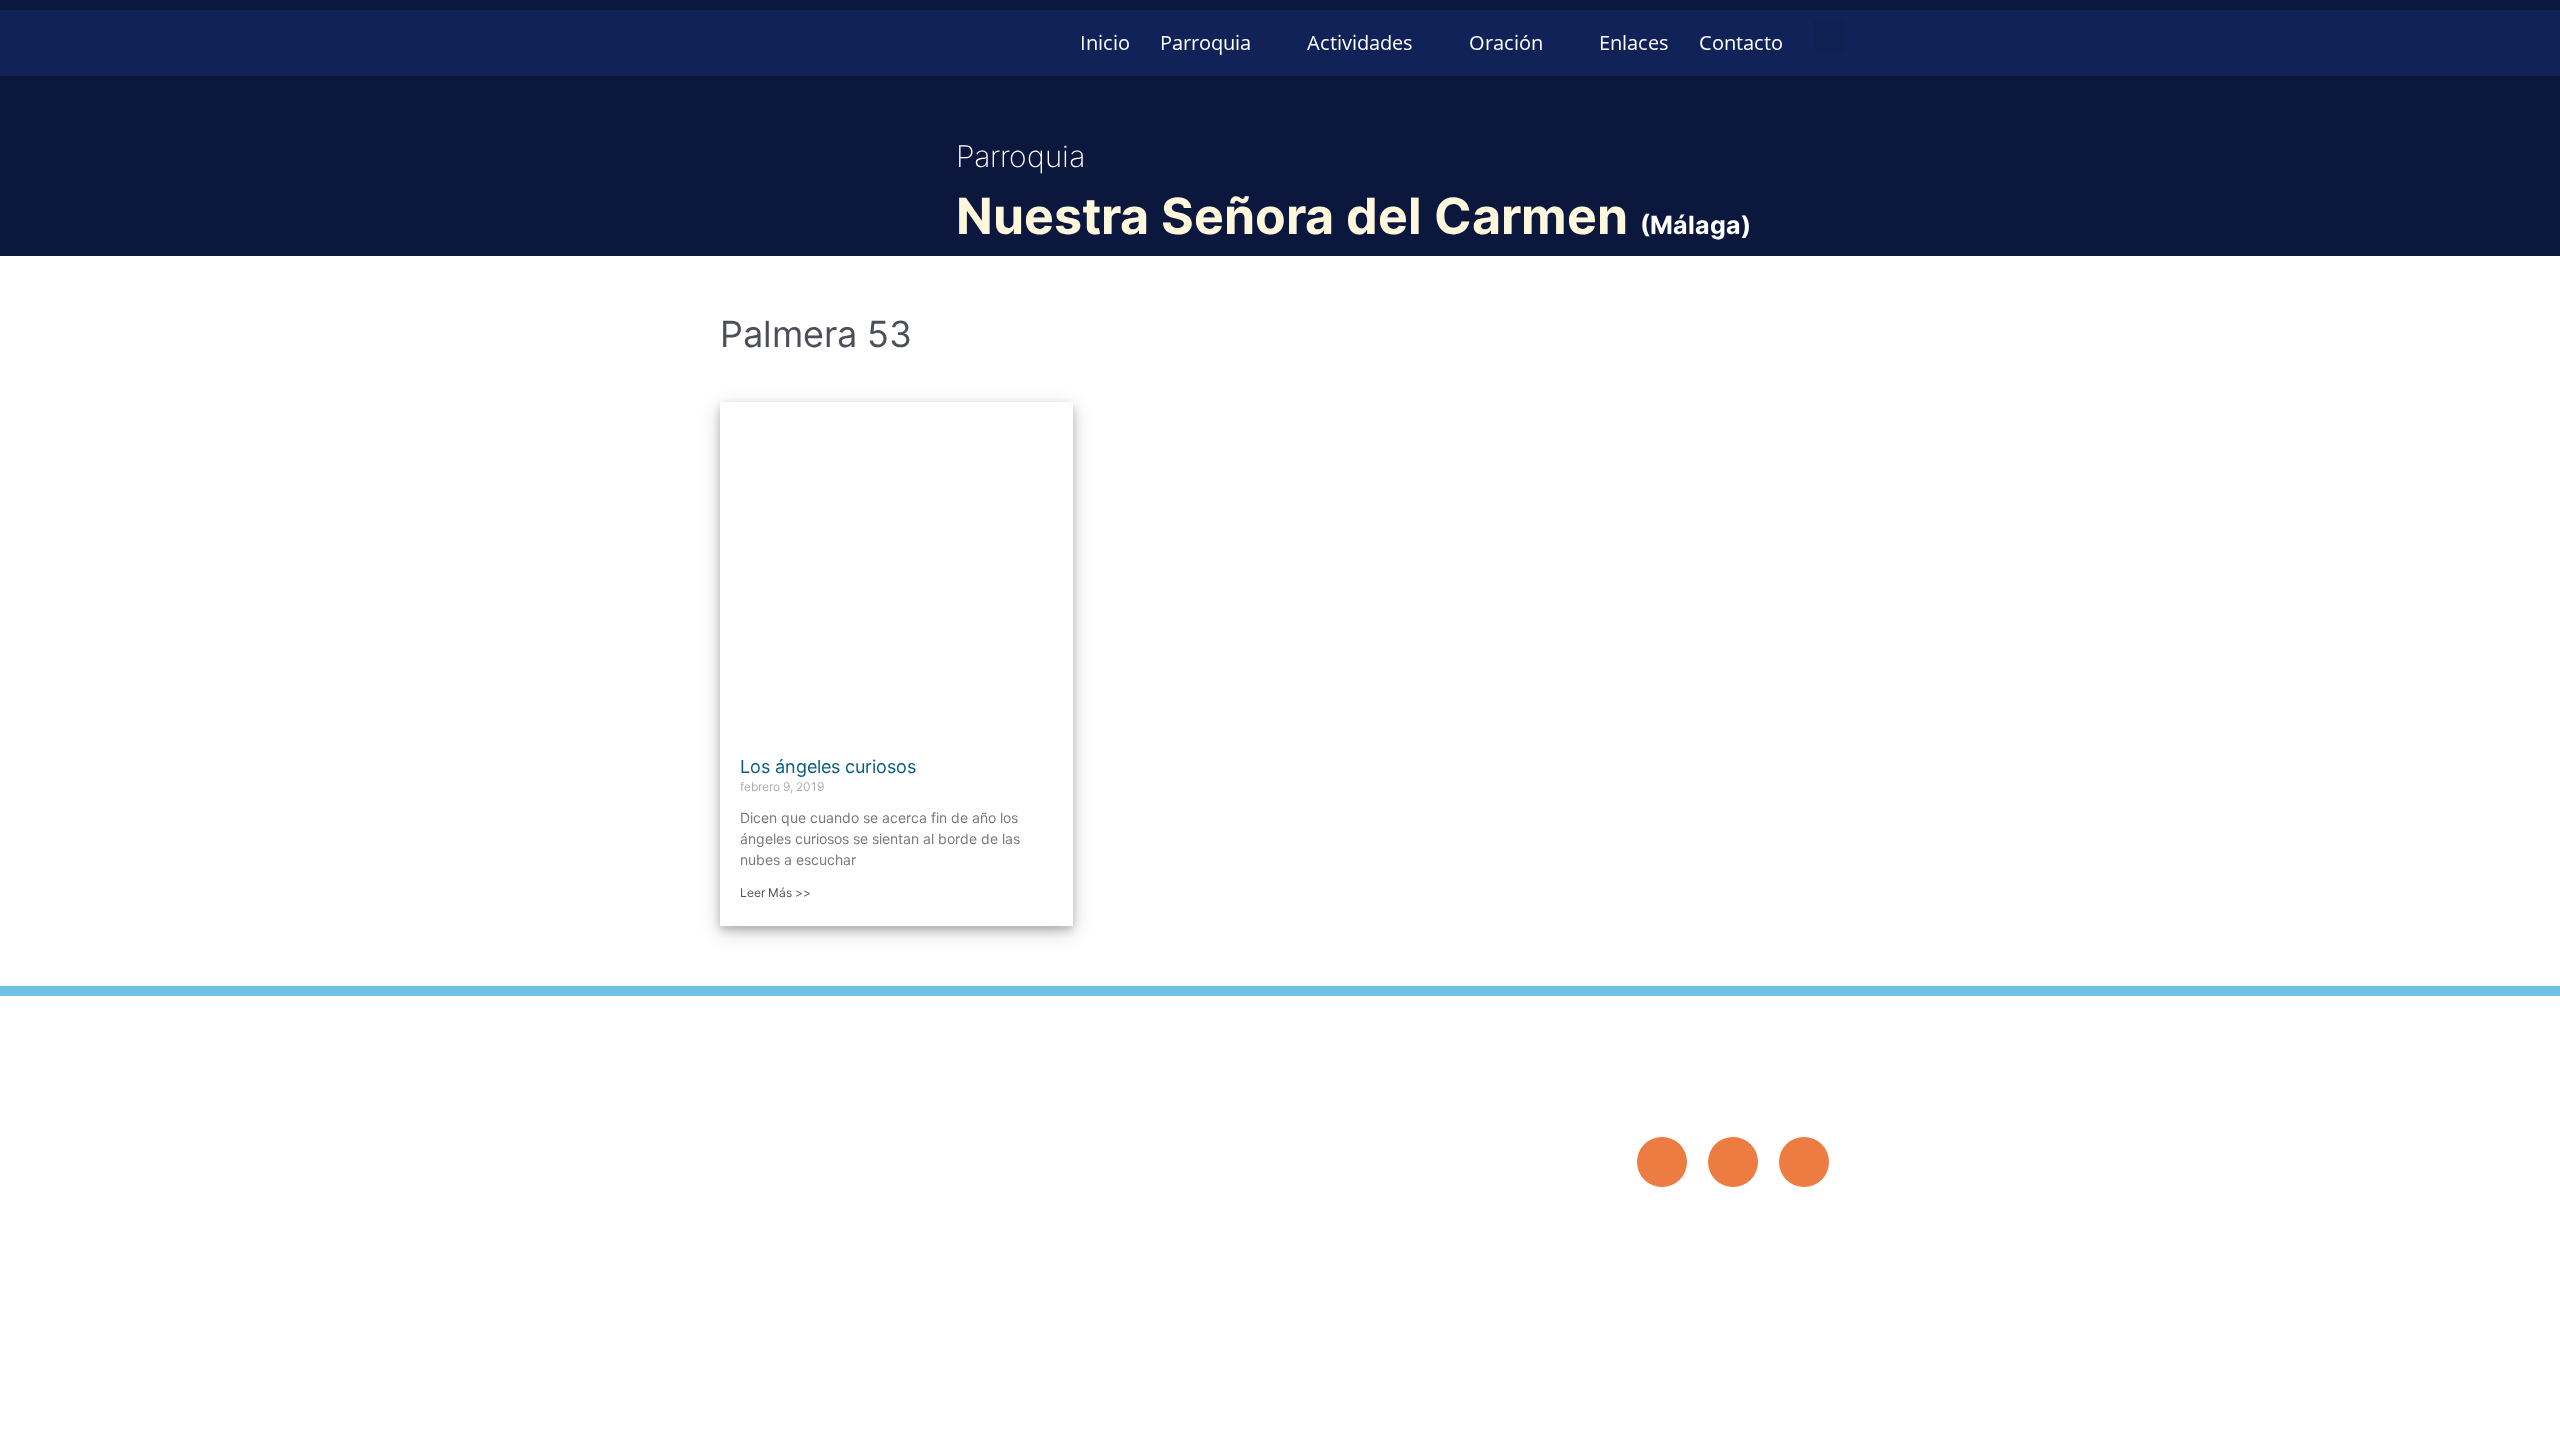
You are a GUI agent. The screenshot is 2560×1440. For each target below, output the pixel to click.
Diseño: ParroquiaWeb (1767, 1221)
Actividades (1360, 42)
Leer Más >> (775, 892)
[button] (1829, 36)
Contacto (1741, 42)
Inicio (1105, 42)
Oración (1506, 42)
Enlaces (1634, 42)
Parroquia (1205, 42)
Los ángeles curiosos (828, 766)
